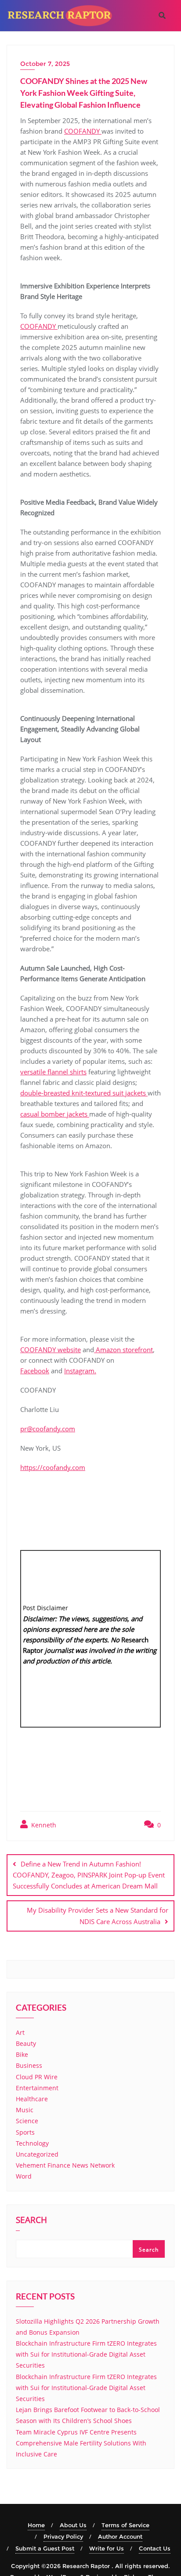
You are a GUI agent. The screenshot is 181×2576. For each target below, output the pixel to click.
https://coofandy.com (53, 1467)
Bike (22, 2054)
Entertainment (37, 2088)
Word (24, 2176)
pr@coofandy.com (48, 1429)
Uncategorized (37, 2154)
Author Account (120, 2536)
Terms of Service (125, 2525)
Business (29, 2065)
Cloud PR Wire (37, 2077)
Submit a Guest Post (45, 2548)
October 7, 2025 (45, 64)
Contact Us (155, 2548)
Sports (25, 2132)
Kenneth (43, 1825)
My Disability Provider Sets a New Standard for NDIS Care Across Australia (98, 1916)
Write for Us (107, 2548)
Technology (32, 2143)
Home (36, 2525)
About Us (73, 2525)
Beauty (26, 2043)
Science (27, 2121)
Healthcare (32, 2099)
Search (31, 2221)
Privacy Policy (63, 2536)
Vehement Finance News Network (65, 2165)
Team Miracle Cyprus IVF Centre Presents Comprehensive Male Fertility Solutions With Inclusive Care (81, 2443)
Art (20, 2032)
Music (25, 2110)
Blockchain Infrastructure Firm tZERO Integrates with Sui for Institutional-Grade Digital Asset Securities (86, 2354)
